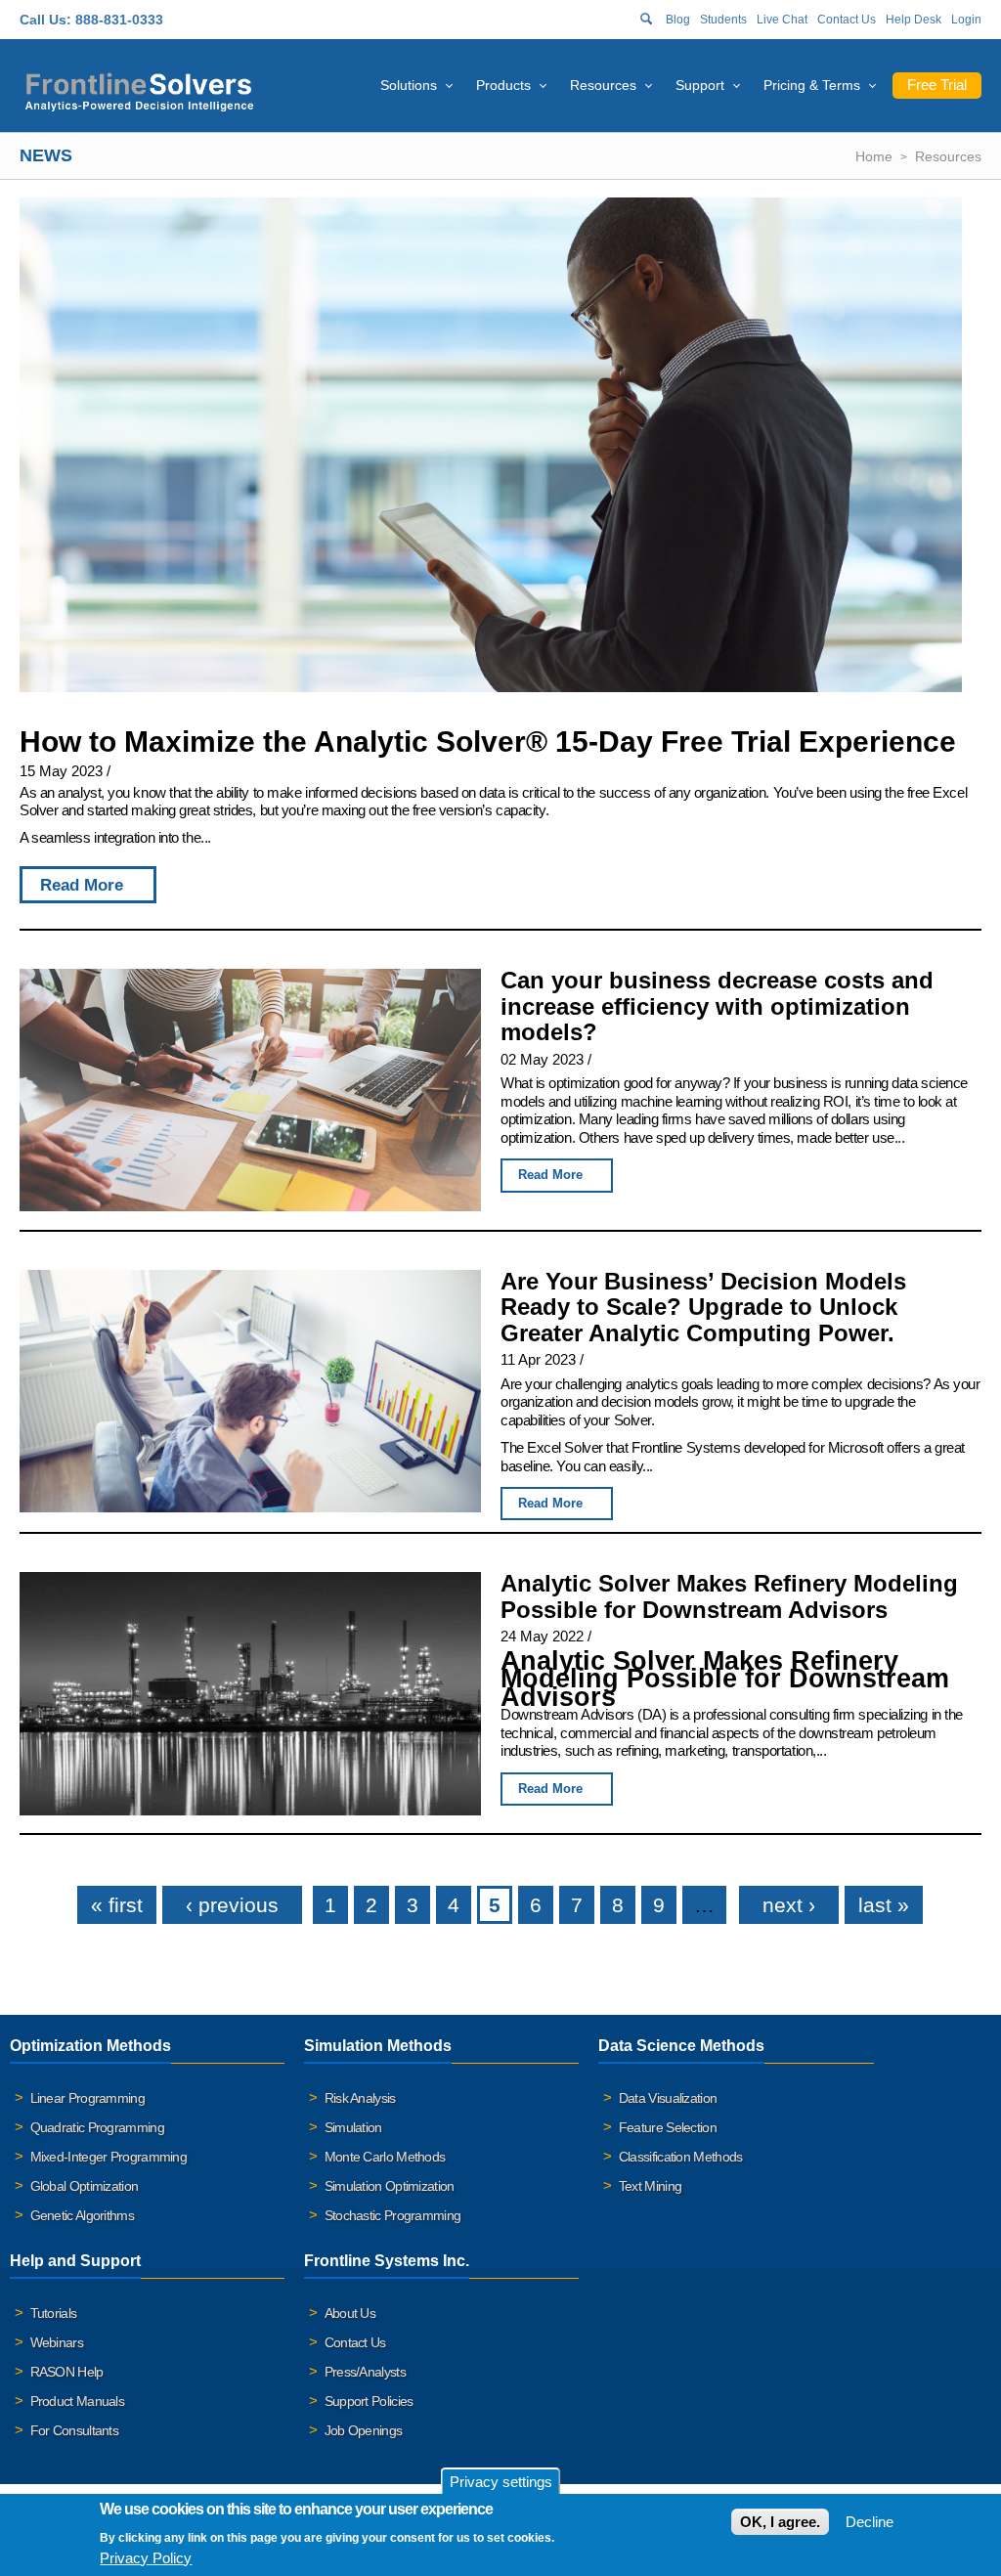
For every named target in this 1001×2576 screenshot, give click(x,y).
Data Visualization (668, 2098)
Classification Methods (681, 2157)
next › (789, 1905)
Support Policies (369, 2401)
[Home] (139, 89)
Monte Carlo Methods (385, 2157)
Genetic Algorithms (82, 2215)
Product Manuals (78, 2401)
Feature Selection (668, 2127)
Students (723, 20)
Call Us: (45, 20)
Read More (82, 885)
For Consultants (75, 2430)
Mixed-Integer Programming (109, 2157)
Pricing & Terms (812, 85)
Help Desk (914, 20)
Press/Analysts (365, 2372)
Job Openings (364, 2430)
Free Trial (937, 85)
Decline (870, 2522)
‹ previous (232, 1905)
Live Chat (782, 20)
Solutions (409, 85)
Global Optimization (85, 2186)
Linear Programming (87, 2098)
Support (700, 85)
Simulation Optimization (390, 2186)
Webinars (57, 2342)
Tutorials (54, 2313)
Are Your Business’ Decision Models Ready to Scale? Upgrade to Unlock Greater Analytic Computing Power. (703, 1307)
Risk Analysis (360, 2098)
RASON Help (67, 2372)
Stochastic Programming (393, 2215)
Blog (678, 20)
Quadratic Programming (97, 2127)
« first (117, 1905)
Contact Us (847, 20)
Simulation (353, 2127)
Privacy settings (501, 2482)
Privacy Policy (146, 2558)
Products (503, 85)
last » (884, 1905)
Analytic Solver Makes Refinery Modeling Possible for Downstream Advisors (729, 1596)
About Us (350, 2313)
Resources (603, 85)
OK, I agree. (780, 2522)
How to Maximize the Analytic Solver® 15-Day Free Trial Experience (488, 742)
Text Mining (650, 2186)
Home (874, 156)
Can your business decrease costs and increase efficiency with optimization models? (717, 1006)
